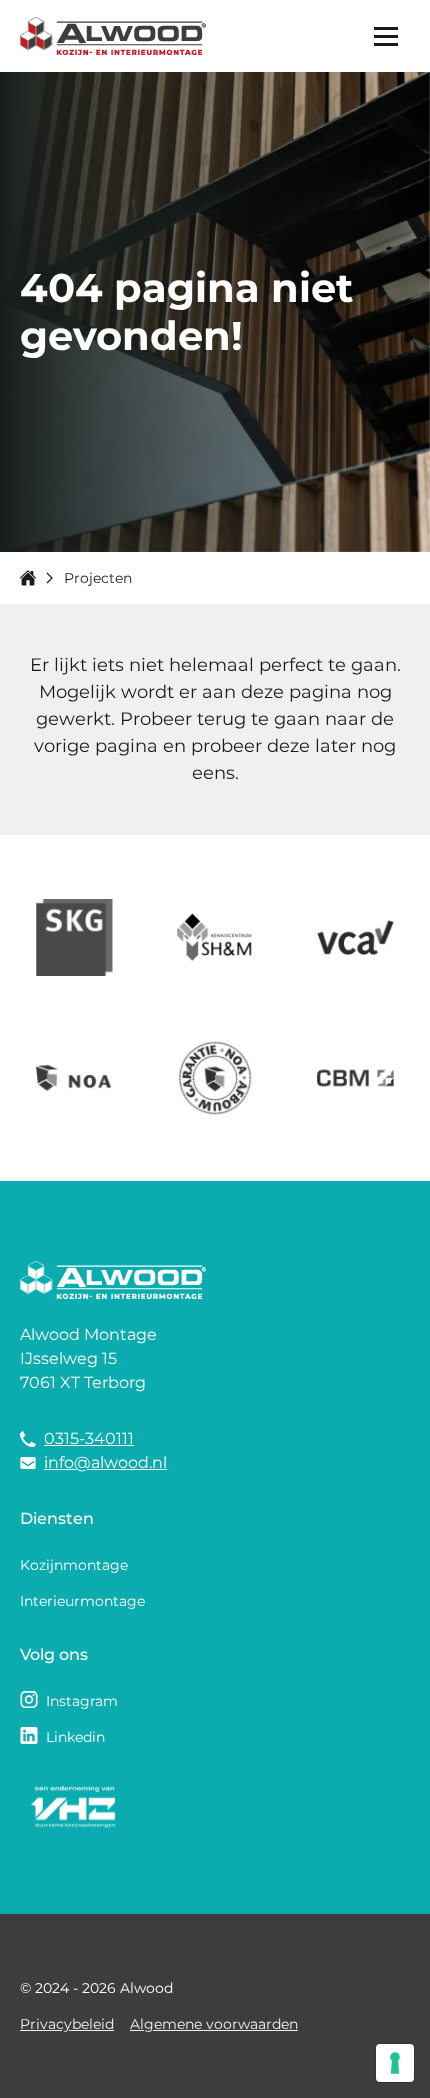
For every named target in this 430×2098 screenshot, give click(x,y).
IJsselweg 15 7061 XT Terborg (83, 1370)
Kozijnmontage (74, 1565)
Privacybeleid (67, 2024)
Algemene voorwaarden (214, 2024)
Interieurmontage (82, 1601)
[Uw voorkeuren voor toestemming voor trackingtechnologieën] (395, 2063)
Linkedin (75, 1737)
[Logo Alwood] (113, 36)
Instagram (82, 1701)
